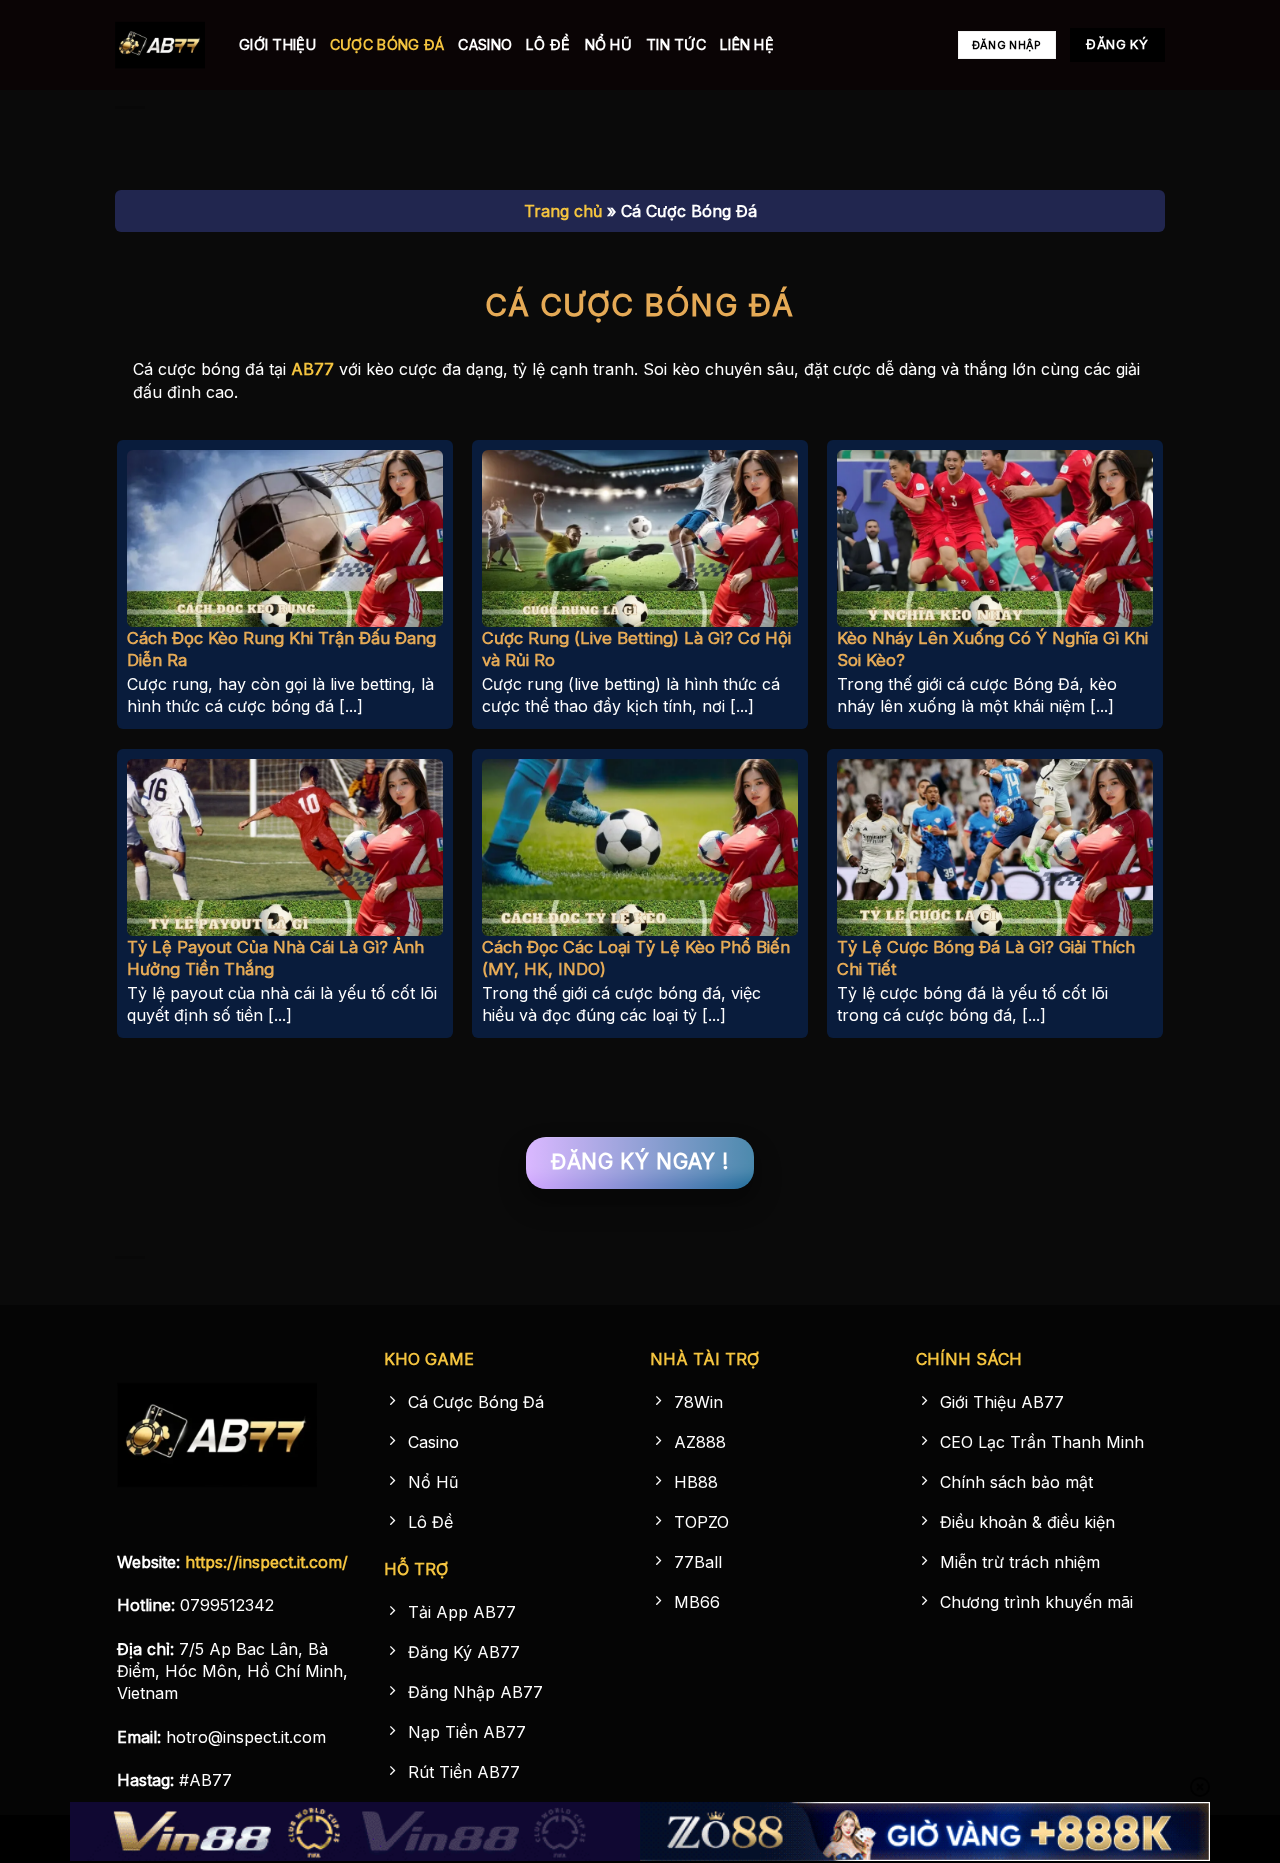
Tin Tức (676, 44)
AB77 (312, 369)
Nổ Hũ (608, 44)
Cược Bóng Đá (387, 44)
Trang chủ (563, 211)
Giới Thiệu (277, 44)
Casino (485, 44)
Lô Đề (548, 44)
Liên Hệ (747, 44)
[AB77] (162, 45)
